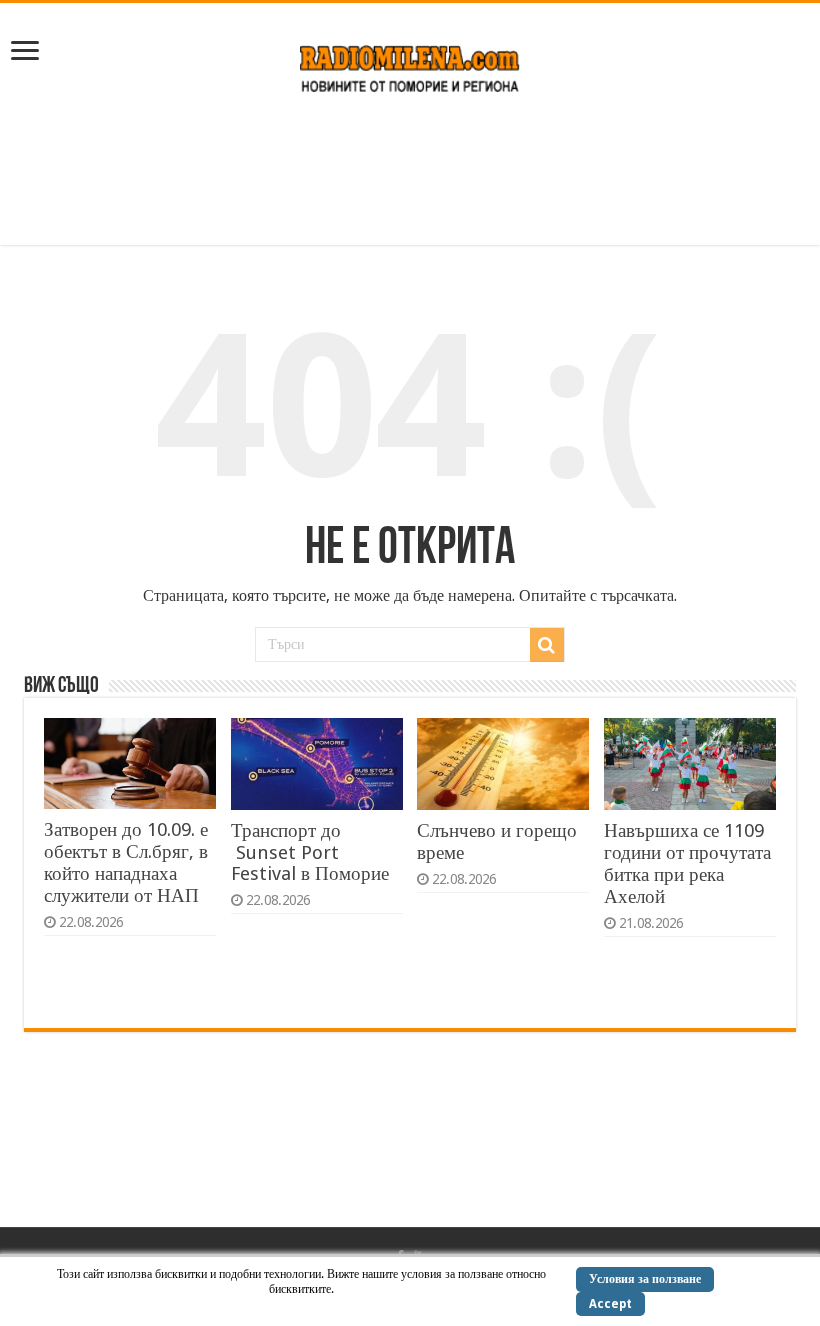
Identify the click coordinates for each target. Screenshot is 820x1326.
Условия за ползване (645, 1279)
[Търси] (547, 645)
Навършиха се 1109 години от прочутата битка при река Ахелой (687, 863)
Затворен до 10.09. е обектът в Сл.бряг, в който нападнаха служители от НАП (126, 862)
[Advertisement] (410, 180)
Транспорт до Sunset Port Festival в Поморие (310, 852)
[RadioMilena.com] (410, 65)
